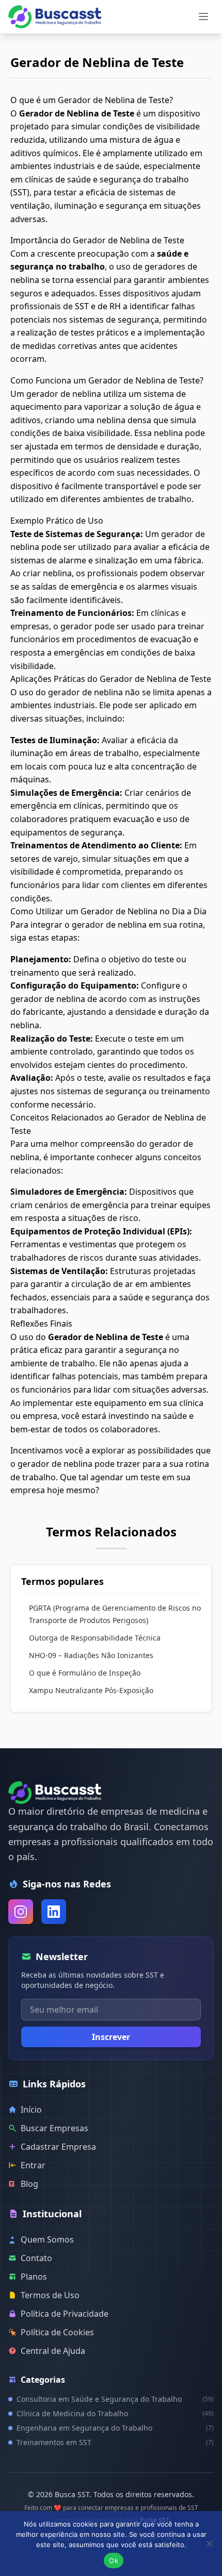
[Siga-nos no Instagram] (21, 1912)
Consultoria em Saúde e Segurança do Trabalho (115, 2399)
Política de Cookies (57, 2332)
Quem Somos (47, 2239)
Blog (29, 2184)
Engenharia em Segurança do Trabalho (115, 2428)
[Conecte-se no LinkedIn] (54, 1912)
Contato (36, 2258)
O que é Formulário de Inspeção (85, 1673)
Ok (114, 2561)
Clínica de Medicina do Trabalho (115, 2413)
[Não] (209, 2544)
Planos (34, 2277)
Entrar (33, 2165)
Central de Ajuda (53, 2351)
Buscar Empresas (54, 2128)
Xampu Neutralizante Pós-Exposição (91, 1690)
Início (31, 2110)
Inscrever (111, 2037)
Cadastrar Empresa (58, 2147)
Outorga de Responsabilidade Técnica (95, 1638)
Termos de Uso (50, 2295)
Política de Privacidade (65, 2314)
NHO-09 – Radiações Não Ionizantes (91, 1655)
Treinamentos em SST (115, 2442)
